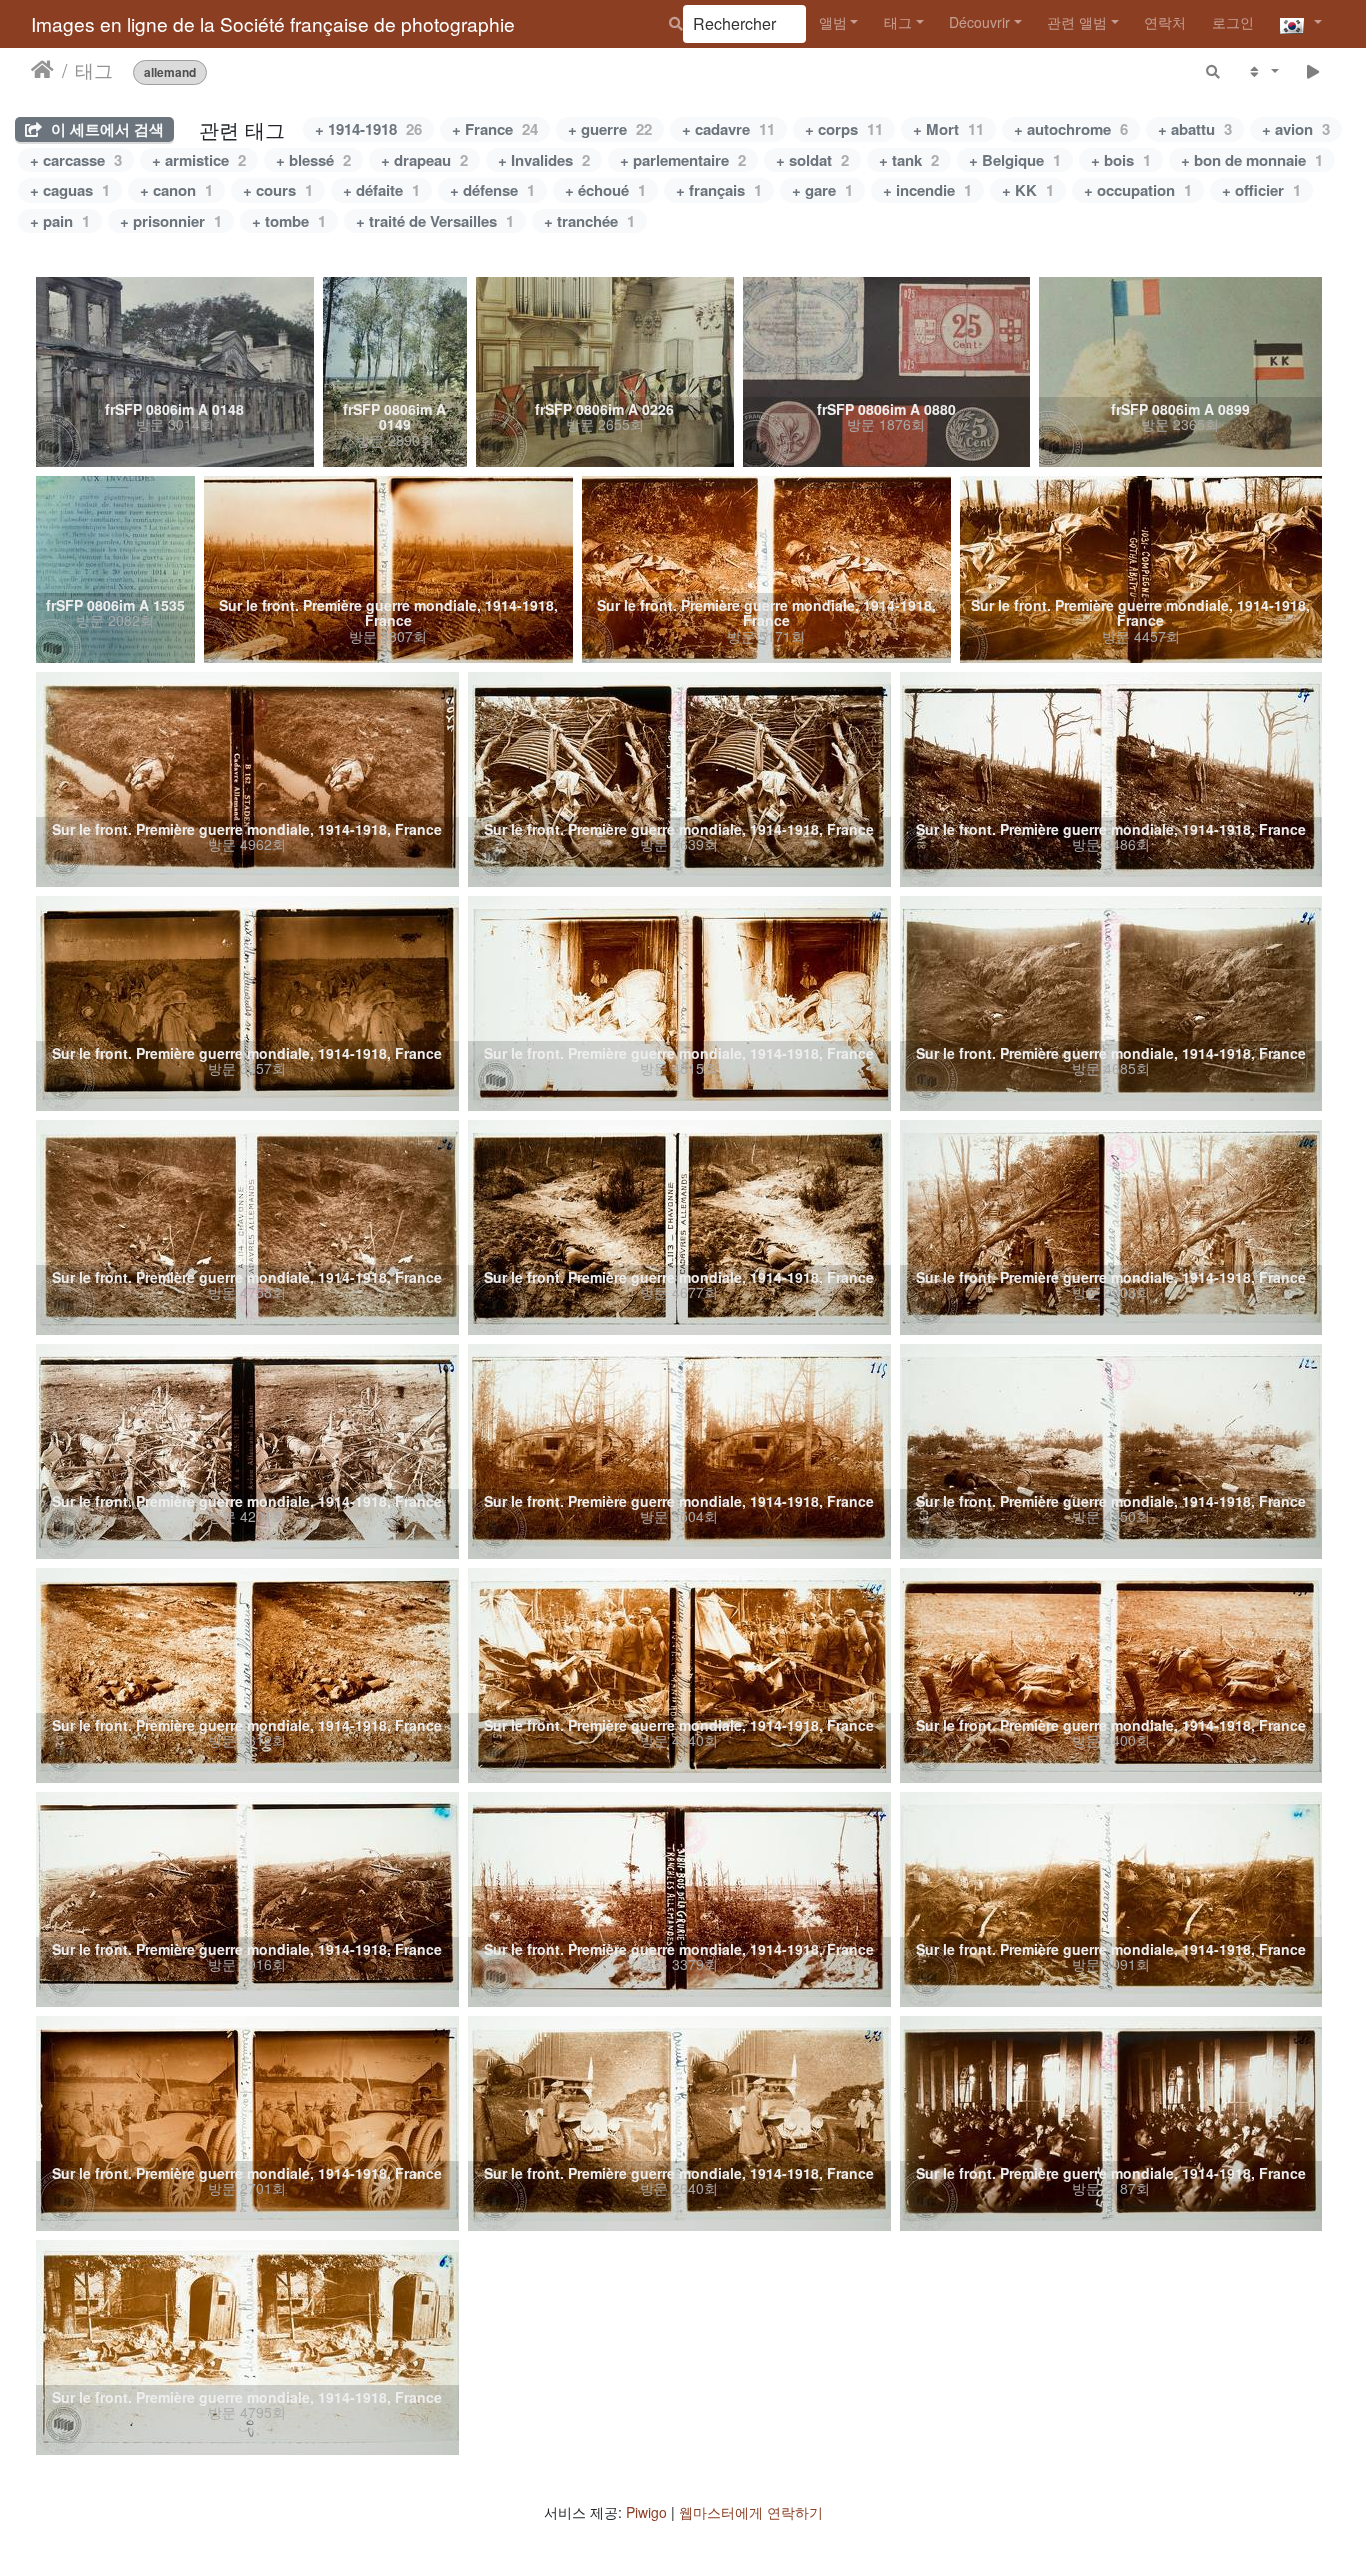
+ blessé (313, 160)
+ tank (909, 160)
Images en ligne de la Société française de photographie (273, 23)
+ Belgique (1015, 160)
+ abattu (1195, 129)
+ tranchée (589, 221)
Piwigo (646, 2512)
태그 (898, 22)
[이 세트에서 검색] (1214, 70)
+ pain (60, 221)
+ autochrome (1071, 129)
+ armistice (199, 160)
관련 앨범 (1077, 22)
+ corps (844, 129)
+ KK (1028, 190)
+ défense (492, 190)
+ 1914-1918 (368, 129)
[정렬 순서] (1262, 70)
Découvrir (979, 22)
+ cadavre (728, 129)
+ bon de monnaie (1252, 160)
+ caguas (70, 190)
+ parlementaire (683, 160)
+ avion (1296, 129)
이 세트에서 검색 (105, 129)
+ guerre (610, 129)
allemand (170, 71)
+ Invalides (544, 160)
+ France (495, 129)
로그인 (1233, 22)
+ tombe (289, 221)
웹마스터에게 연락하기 (751, 2512)
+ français (719, 190)
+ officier (1261, 190)
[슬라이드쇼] (1313, 70)
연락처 (1165, 22)
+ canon (176, 190)
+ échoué (605, 190)
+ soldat (812, 160)
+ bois (1121, 160)
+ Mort (948, 129)
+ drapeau (424, 160)
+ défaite (381, 190)
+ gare (822, 190)
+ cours (278, 190)
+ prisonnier (171, 221)
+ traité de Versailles (435, 221)
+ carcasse (76, 160)
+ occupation (1138, 190)
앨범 (833, 22)
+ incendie (927, 190)
